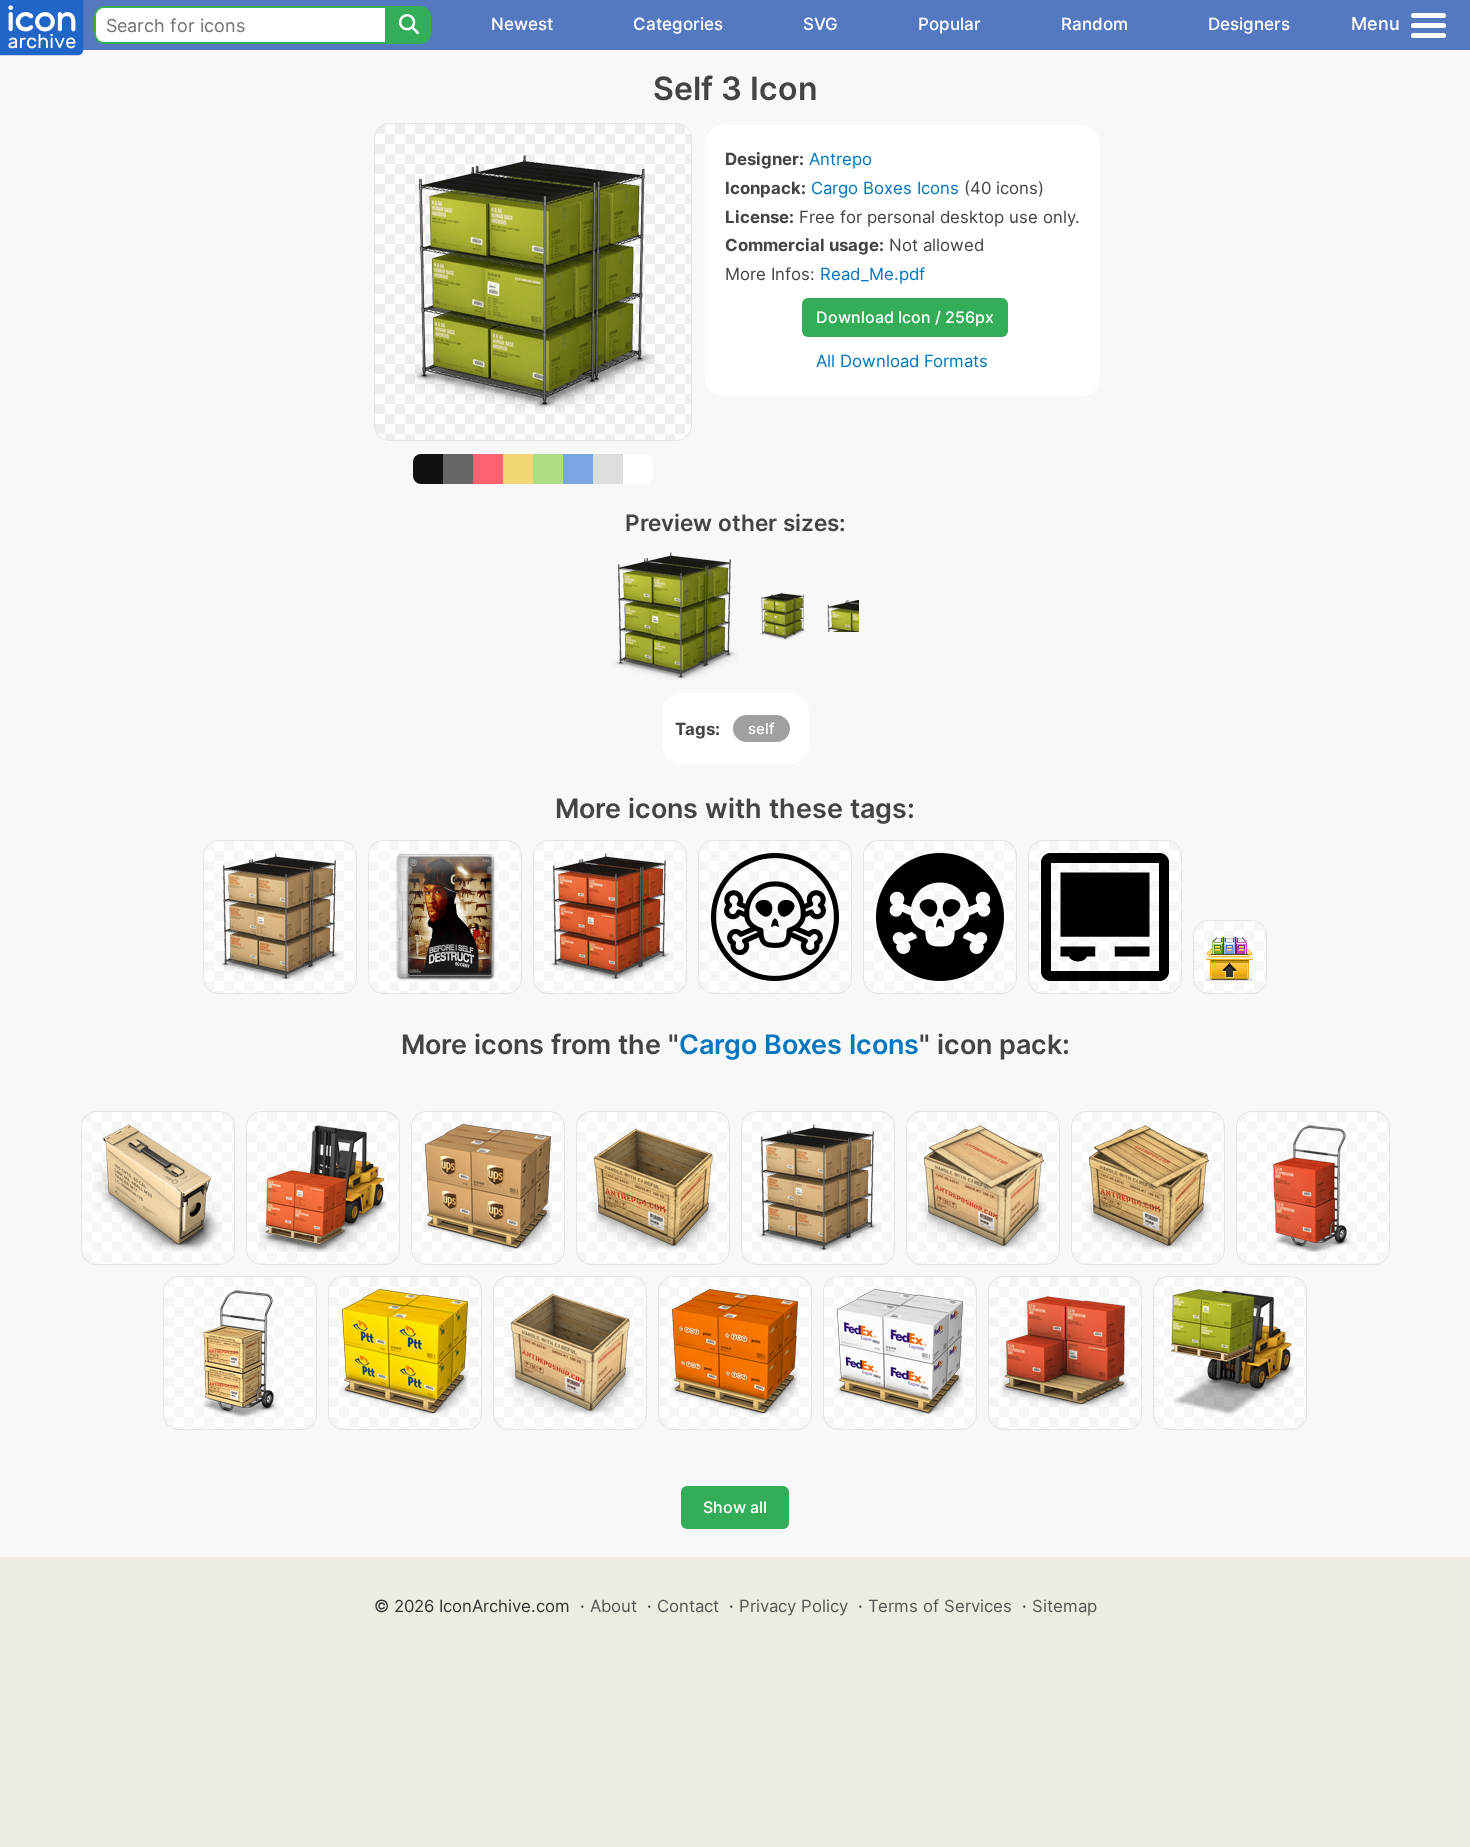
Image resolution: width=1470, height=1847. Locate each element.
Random (1094, 24)
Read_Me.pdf (872, 274)
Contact (688, 1606)
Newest (522, 24)
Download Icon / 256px (905, 317)
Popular (949, 24)
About (613, 1606)
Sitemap (1064, 1606)
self (761, 728)
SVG (820, 24)
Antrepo (840, 159)
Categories (678, 24)
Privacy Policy (793, 1606)
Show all (735, 1507)
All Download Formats (902, 361)
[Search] (408, 25)
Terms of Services (940, 1606)
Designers (1249, 24)
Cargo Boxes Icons (885, 188)
